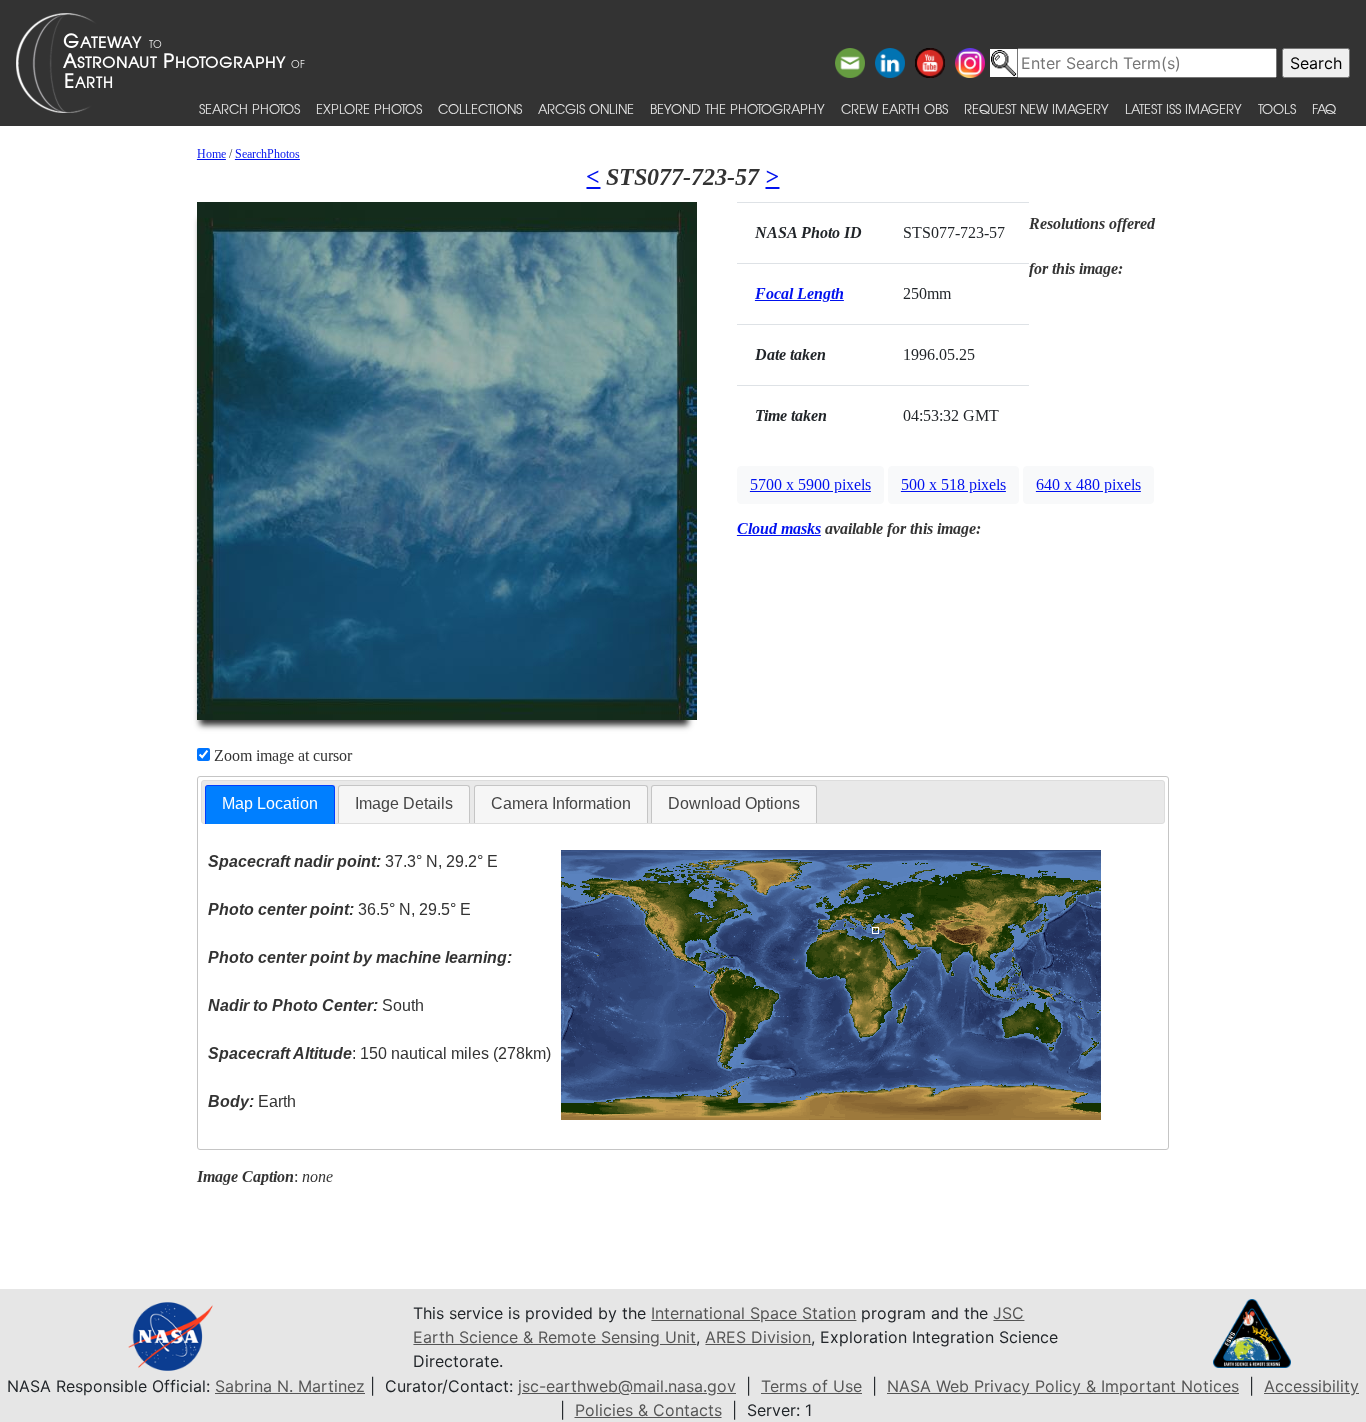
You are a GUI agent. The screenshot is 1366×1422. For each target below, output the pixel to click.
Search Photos (249, 108)
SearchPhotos (267, 154)
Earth (252, 1101)
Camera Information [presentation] (561, 803)
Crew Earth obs (894, 108)
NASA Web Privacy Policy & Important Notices (1063, 1386)
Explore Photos (369, 108)
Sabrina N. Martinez (290, 1386)
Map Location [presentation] (270, 803)
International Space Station (753, 1313)
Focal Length (799, 293)
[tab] (270, 804)
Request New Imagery (1036, 108)
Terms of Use (811, 1386)
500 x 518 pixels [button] (953, 484)
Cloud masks (779, 528)
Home (211, 154)
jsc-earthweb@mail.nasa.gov (627, 1386)
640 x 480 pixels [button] (1088, 484)
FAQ (1324, 108)
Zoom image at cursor (281, 755)
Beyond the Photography (737, 108)
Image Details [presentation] (404, 803)
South (316, 1005)
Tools (1277, 108)
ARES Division (758, 1337)
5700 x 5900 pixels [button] (810, 484)
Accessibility (1311, 1386)
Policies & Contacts (648, 1410)
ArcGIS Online (586, 108)
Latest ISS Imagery (1183, 108)
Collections (480, 108)
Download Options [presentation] (734, 803)
